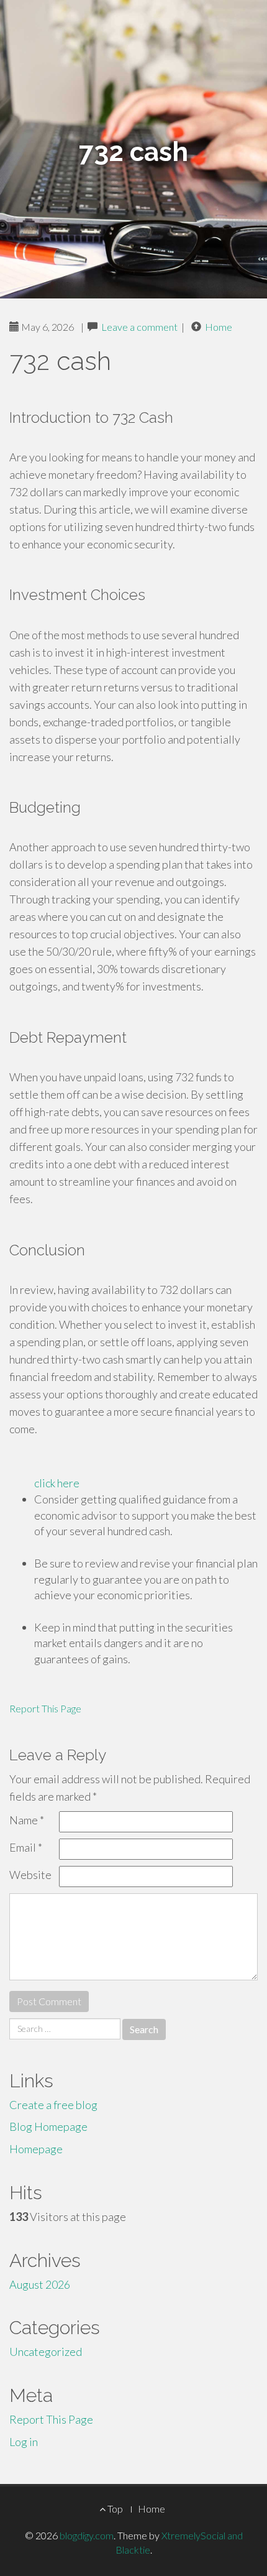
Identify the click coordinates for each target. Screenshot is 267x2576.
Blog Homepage (48, 2126)
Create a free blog (53, 2105)
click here (57, 1483)
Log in (24, 2442)
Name (27, 1820)
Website (30, 1875)
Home (219, 327)
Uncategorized (46, 2352)
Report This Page (45, 1708)
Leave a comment (139, 327)
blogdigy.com (87, 2535)
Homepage (36, 2149)
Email (26, 1847)
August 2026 (40, 2284)
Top (114, 2509)
